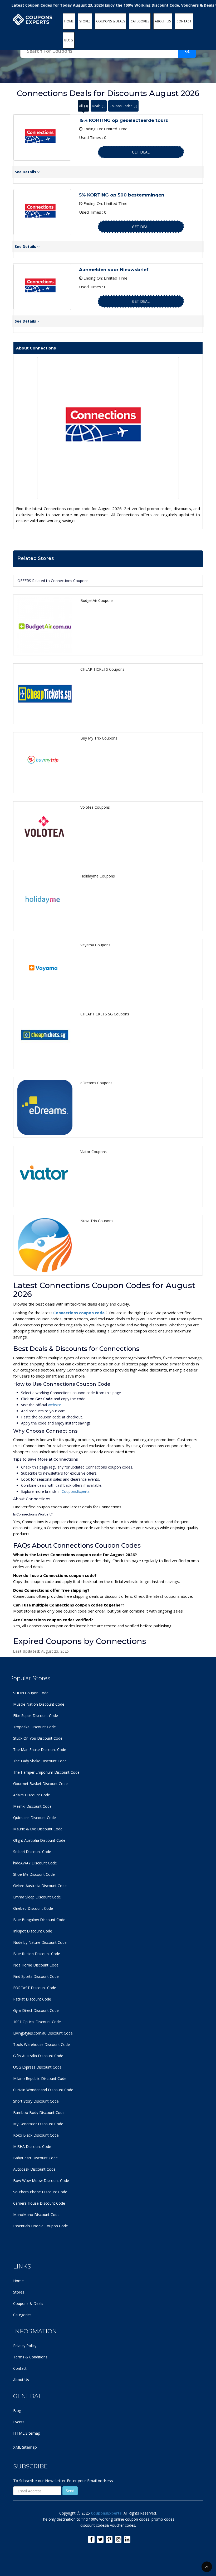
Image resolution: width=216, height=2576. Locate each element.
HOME (69, 21)
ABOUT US (163, 21)
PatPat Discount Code (32, 1999)
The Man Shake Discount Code (40, 1750)
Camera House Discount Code (39, 2203)
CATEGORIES (140, 21)
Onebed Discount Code (33, 1908)
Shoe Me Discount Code (34, 1874)
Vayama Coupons (95, 945)
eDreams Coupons (96, 1083)
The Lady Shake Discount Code (40, 1761)
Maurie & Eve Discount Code (38, 1829)
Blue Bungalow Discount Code (39, 1920)
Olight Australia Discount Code (39, 1840)
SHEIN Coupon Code (31, 1693)
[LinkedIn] (127, 2539)
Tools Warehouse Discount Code (41, 2044)
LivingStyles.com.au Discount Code (43, 2033)
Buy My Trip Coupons (99, 738)
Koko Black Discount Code (36, 2135)
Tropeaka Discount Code (35, 1727)
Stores (19, 2292)
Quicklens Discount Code (35, 1818)
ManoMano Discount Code (36, 2215)
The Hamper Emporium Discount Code (46, 1772)
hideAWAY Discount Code (35, 1863)
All (83, 106)
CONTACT (184, 21)
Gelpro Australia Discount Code (40, 1886)
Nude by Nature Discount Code (40, 1942)
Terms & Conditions (30, 2357)
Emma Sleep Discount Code (37, 1897)
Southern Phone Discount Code (40, 2192)
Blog (17, 2410)
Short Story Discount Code (36, 2101)
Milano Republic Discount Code (40, 2078)
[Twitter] (100, 2539)
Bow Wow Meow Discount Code (41, 2181)
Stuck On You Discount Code (38, 1738)
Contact (20, 2368)
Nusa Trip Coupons (97, 1221)
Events (19, 2422)
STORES (85, 21)
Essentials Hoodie (28, 2226)
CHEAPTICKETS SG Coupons (105, 1014)
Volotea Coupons (95, 807)
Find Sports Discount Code (36, 1976)
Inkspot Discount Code (33, 1931)
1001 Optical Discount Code (37, 2022)
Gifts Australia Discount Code (38, 2056)
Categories (22, 2315)
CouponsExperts (76, 1491)
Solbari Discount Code (32, 1852)
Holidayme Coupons (98, 876)
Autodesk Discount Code (34, 2169)
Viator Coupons (94, 1152)
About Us (21, 2380)
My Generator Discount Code (38, 2124)
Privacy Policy (25, 2346)
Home (18, 2281)
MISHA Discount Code (32, 2146)
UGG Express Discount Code (37, 2067)
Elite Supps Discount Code (36, 1716)
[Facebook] (91, 2539)
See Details (26, 172)
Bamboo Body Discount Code (39, 2112)
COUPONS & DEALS (111, 21)
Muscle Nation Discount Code (39, 1704)
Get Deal (141, 152)
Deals (99, 106)
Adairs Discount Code (32, 1795)
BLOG (69, 40)
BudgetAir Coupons (97, 600)
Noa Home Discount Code (36, 1965)
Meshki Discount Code (32, 1806)
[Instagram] (118, 2539)
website (55, 1405)
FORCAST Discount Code (35, 1988)
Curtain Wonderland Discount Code (43, 2090)
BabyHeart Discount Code (35, 2158)
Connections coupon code (79, 1313)
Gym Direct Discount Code (36, 2010)
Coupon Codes (123, 106)
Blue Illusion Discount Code (37, 1954)
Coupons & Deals (28, 2303)
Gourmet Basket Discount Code (40, 1784)
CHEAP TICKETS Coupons (102, 669)
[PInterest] (109, 2539)
